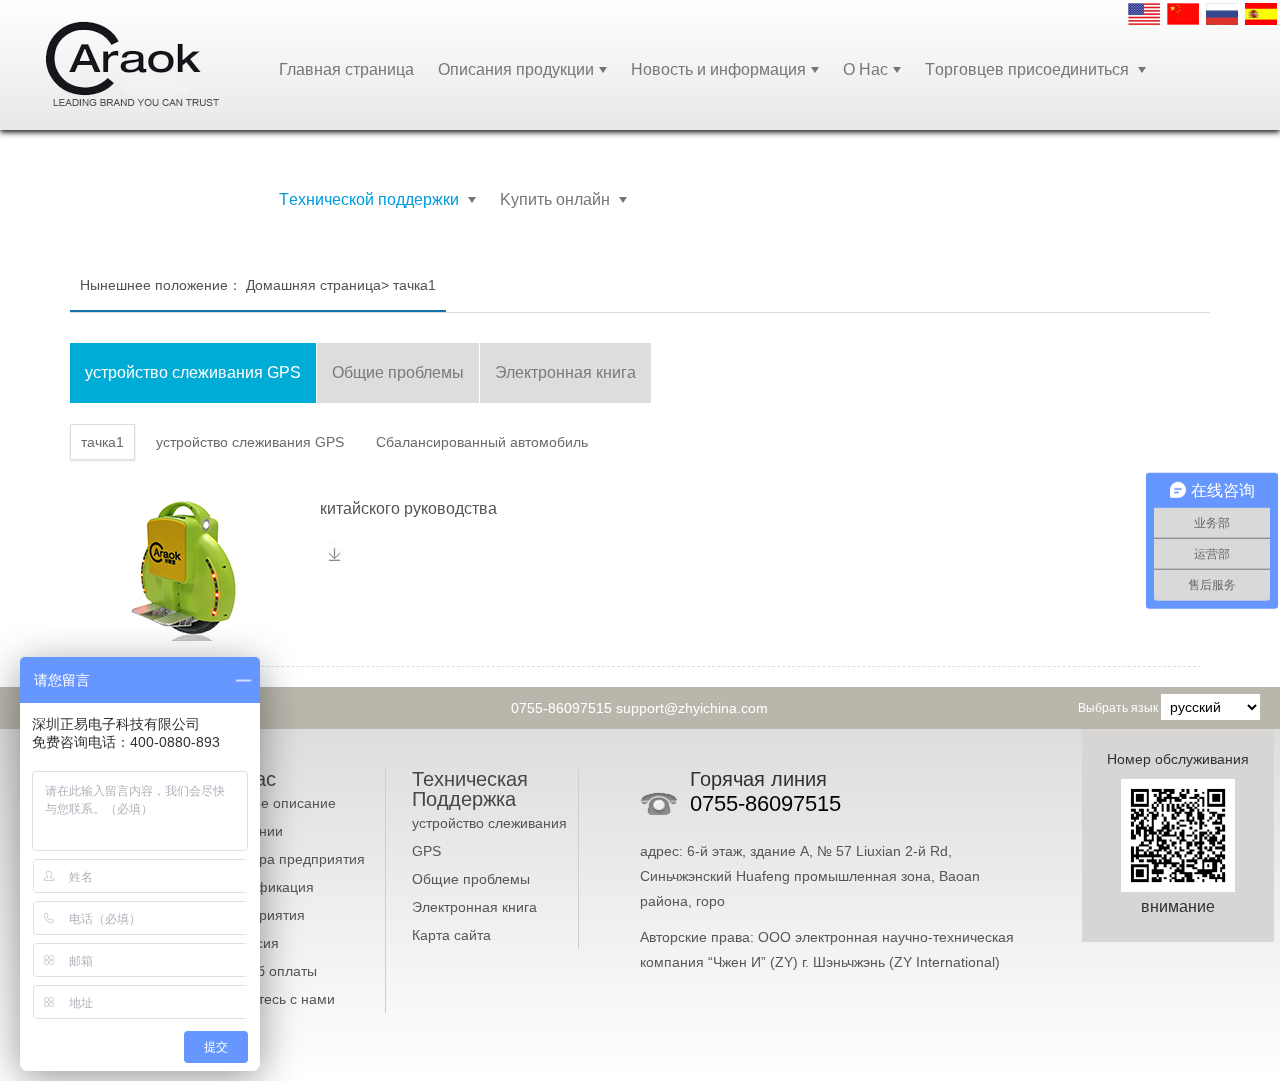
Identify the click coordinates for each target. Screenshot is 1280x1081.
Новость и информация (718, 69)
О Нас (865, 69)
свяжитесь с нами (277, 999)
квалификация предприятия (266, 901)
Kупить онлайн (557, 199)
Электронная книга (474, 907)
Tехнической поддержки (371, 199)
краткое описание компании (277, 817)
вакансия (249, 943)
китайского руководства (410, 508)
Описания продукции (516, 69)
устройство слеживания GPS (489, 837)
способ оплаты (268, 971)
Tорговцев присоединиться (1029, 69)
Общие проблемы (471, 879)
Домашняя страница (313, 285)
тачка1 (414, 285)
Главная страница (346, 69)
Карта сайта (451, 935)
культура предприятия (292, 859)
